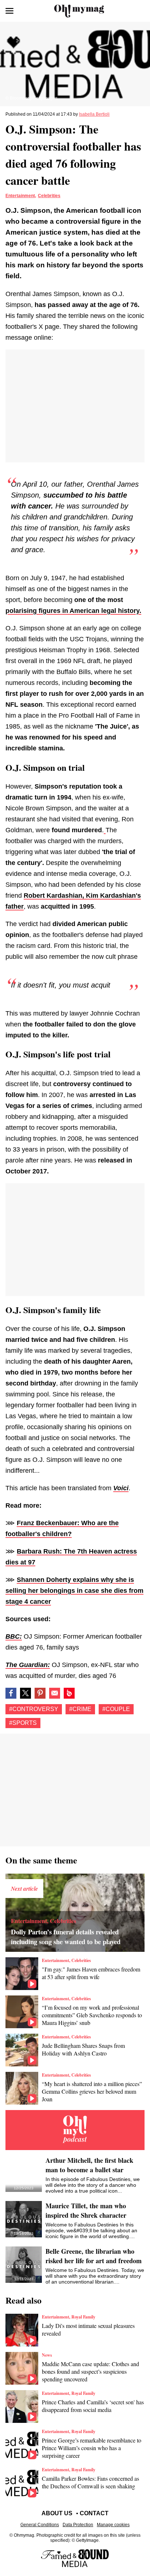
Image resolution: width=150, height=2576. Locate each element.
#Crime (80, 1709)
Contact (94, 2513)
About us (57, 2513)
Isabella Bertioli (94, 114)
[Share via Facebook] (11, 1693)
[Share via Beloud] (69, 1693)
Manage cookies (113, 2525)
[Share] (40, 1693)
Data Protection (78, 2525)
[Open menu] (9, 11)
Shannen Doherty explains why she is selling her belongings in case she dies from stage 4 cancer (74, 1591)
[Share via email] (55, 1693)
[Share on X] (25, 1693)
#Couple (116, 1709)
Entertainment (20, 196)
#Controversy (34, 1709)
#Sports (23, 1723)
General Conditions (40, 2525)
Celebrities (49, 196)
